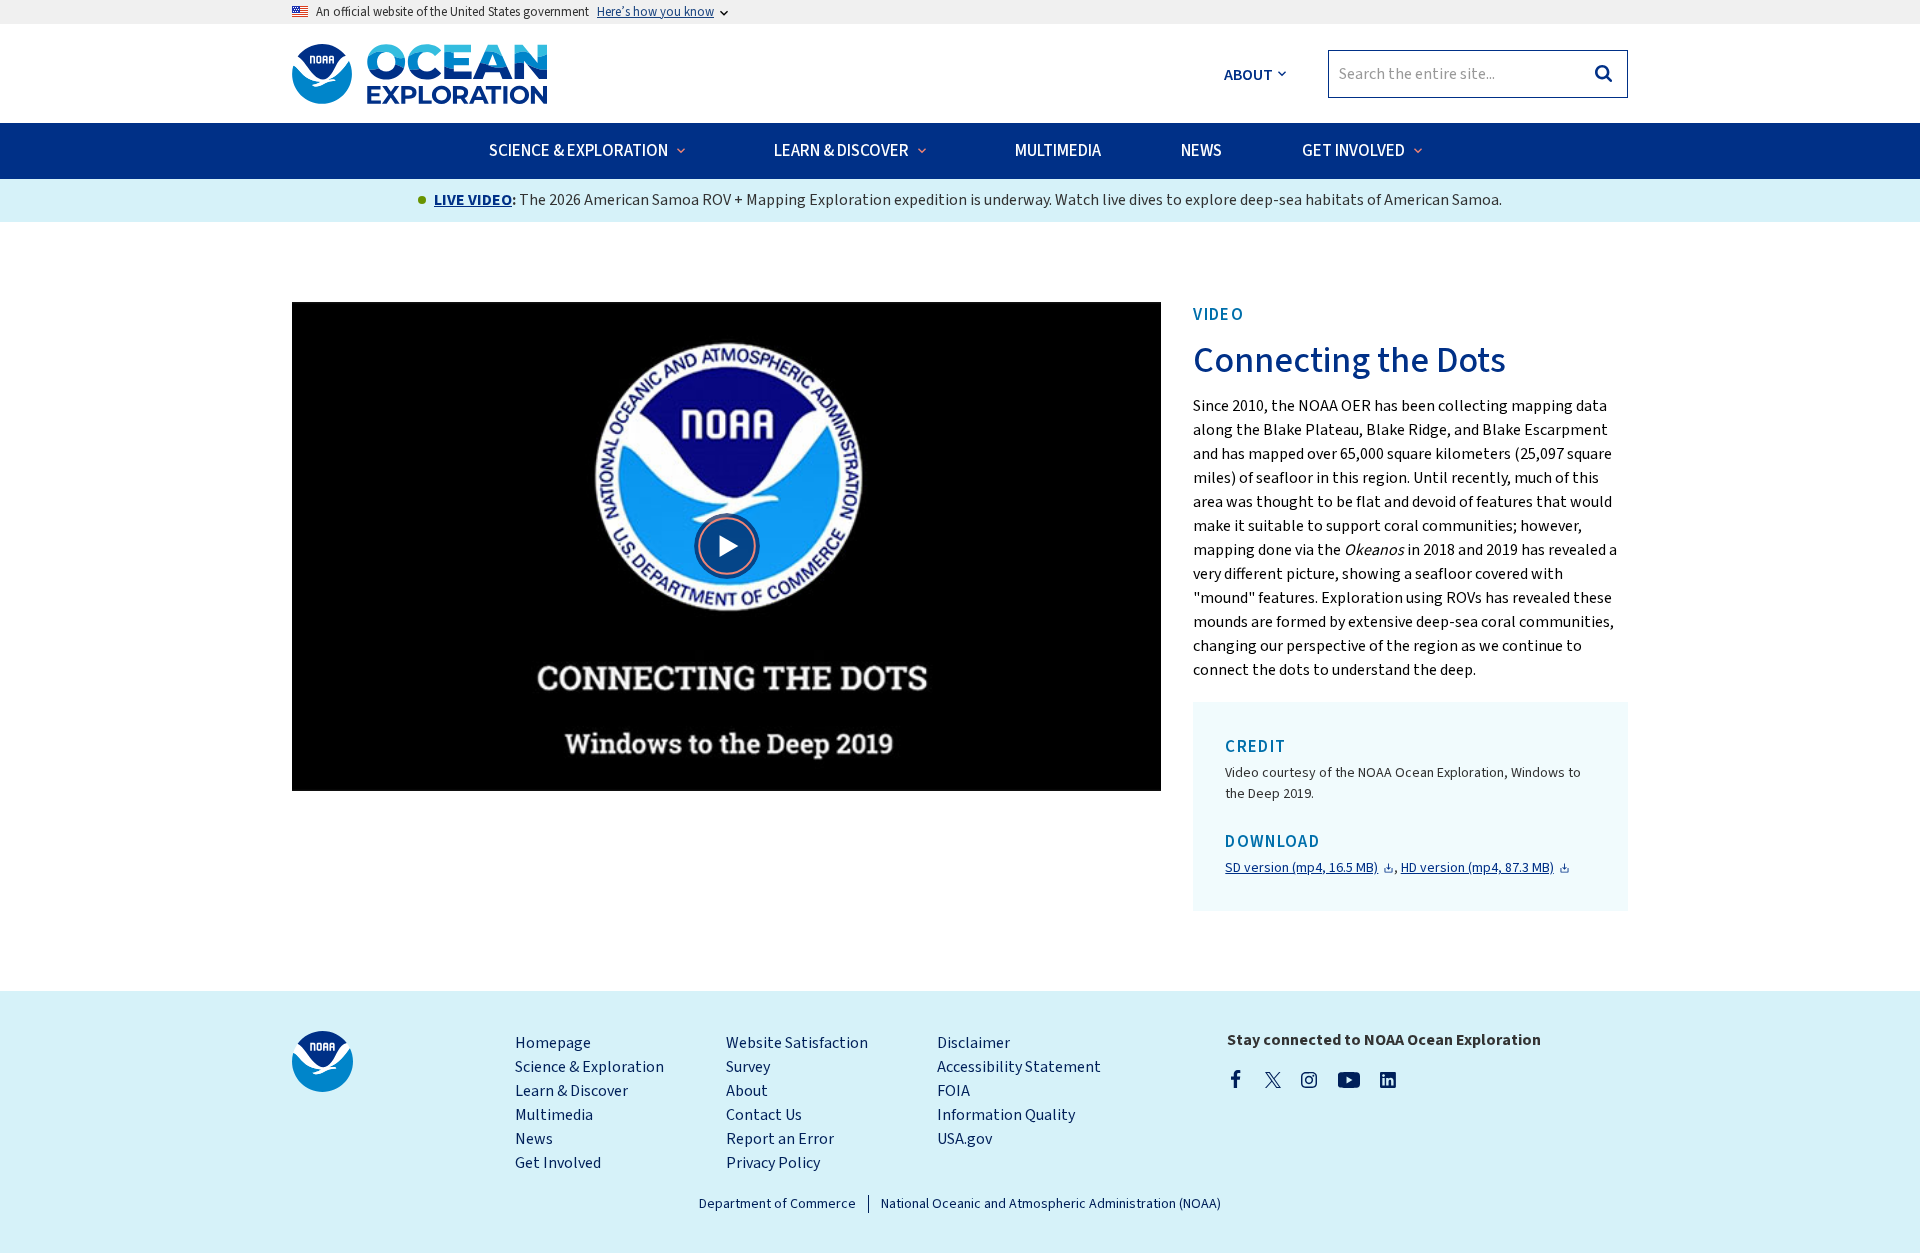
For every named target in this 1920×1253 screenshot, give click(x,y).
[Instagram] (1309, 1079)
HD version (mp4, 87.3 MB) (1477, 868)
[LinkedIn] (1388, 1079)
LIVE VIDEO (473, 200)
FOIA (953, 1091)
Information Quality (1006, 1115)
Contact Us (764, 1115)
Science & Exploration (589, 1067)
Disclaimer (973, 1043)
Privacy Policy (773, 1163)
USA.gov (964, 1139)
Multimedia (554, 1115)
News (534, 1139)
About (747, 1091)
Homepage (553, 1043)
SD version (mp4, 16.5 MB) (1301, 868)
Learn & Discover (571, 1091)
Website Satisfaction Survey (797, 1055)
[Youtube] (1348, 1079)
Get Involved (558, 1163)
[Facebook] (1236, 1079)
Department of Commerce (777, 1204)
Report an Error (780, 1139)
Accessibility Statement (1019, 1067)
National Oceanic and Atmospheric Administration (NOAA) (1051, 1204)
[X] (1273, 1079)
